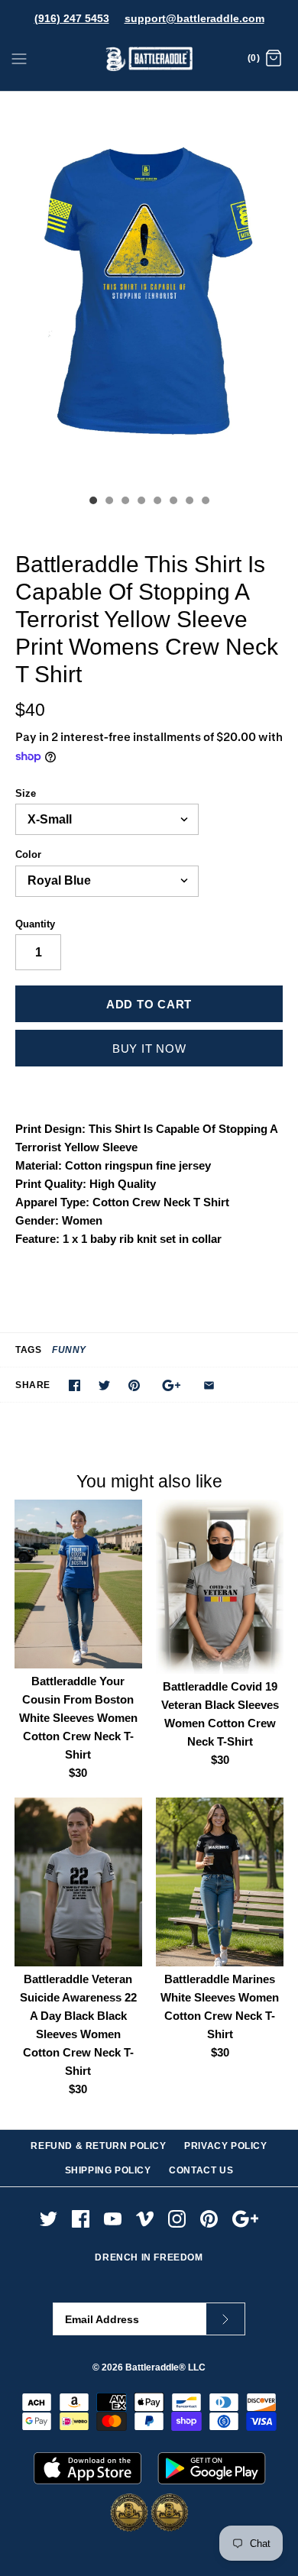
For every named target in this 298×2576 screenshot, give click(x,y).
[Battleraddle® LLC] (149, 59)
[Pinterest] (209, 2219)
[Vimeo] (145, 2219)
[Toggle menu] (19, 58)
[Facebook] (81, 2219)
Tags (28, 1350)
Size (26, 793)
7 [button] (189, 502)
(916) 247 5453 (72, 18)
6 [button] (173, 502)
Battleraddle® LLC (165, 2367)
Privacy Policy (225, 2146)
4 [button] (141, 502)
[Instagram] (177, 2219)
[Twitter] (49, 2219)
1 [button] (92, 502)
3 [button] (125, 502)
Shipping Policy (108, 2170)
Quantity (35, 924)
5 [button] (157, 502)
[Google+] (246, 2219)
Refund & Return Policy (98, 2146)
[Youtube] (113, 2219)
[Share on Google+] (172, 1385)
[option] (149, 290)
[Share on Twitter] (104, 1385)
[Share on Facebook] (74, 1385)
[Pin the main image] (134, 1385)
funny (69, 1350)
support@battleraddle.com (194, 18)
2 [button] (109, 502)
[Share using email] (209, 1385)
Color (28, 854)
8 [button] (205, 502)
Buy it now (149, 1049)
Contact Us (201, 2170)
